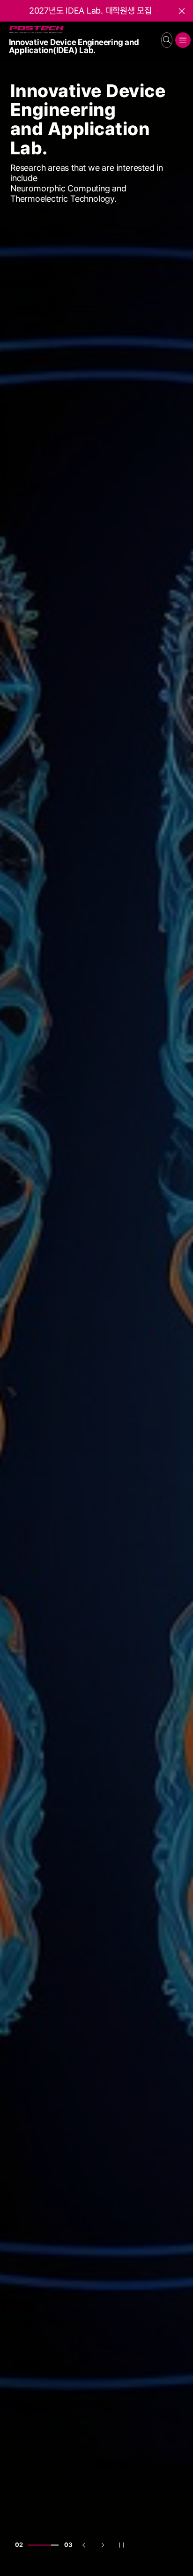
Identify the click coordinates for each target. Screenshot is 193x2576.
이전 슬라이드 (89, 2547)
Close (187, 14)
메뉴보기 (183, 40)
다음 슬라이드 (107, 2547)
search (167, 40)
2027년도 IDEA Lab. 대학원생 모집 (90, 11)
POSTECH (11, 26)
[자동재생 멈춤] (121, 2545)
